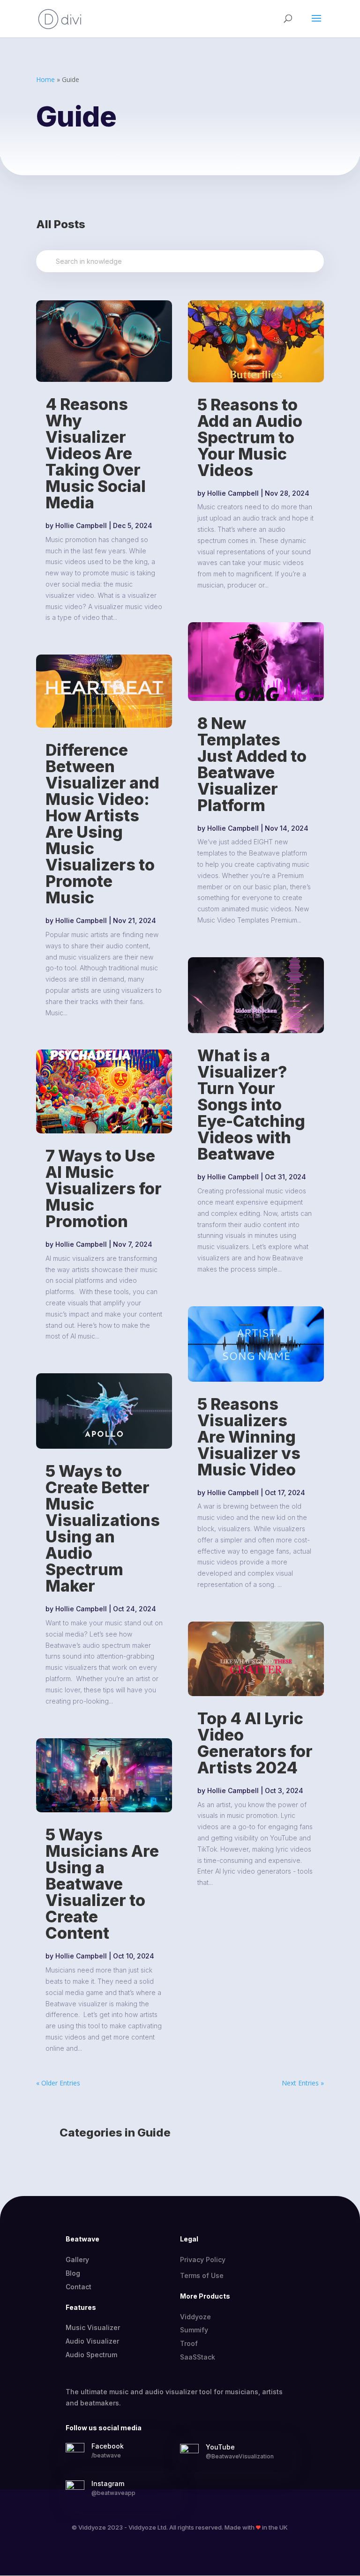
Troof (189, 2343)
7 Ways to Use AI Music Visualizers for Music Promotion (104, 1188)
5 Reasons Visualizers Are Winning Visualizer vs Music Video (249, 1437)
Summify (194, 2330)
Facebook (108, 2446)
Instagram (108, 2483)
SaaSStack (198, 2357)
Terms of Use (202, 2275)
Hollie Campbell (81, 525)
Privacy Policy (203, 2260)
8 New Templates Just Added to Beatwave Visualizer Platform (252, 764)
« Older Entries (58, 2083)
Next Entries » (303, 2083)
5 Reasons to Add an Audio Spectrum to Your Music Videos (250, 437)
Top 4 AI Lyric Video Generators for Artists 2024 (255, 1743)
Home (45, 79)
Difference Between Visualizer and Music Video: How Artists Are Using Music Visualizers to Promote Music (102, 824)
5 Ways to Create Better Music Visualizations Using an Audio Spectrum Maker (103, 1528)
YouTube (220, 2447)
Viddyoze (195, 2317)
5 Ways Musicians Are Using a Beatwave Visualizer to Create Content (102, 1884)
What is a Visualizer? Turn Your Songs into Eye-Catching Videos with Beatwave (251, 1105)
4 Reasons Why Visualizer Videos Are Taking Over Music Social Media (96, 453)
